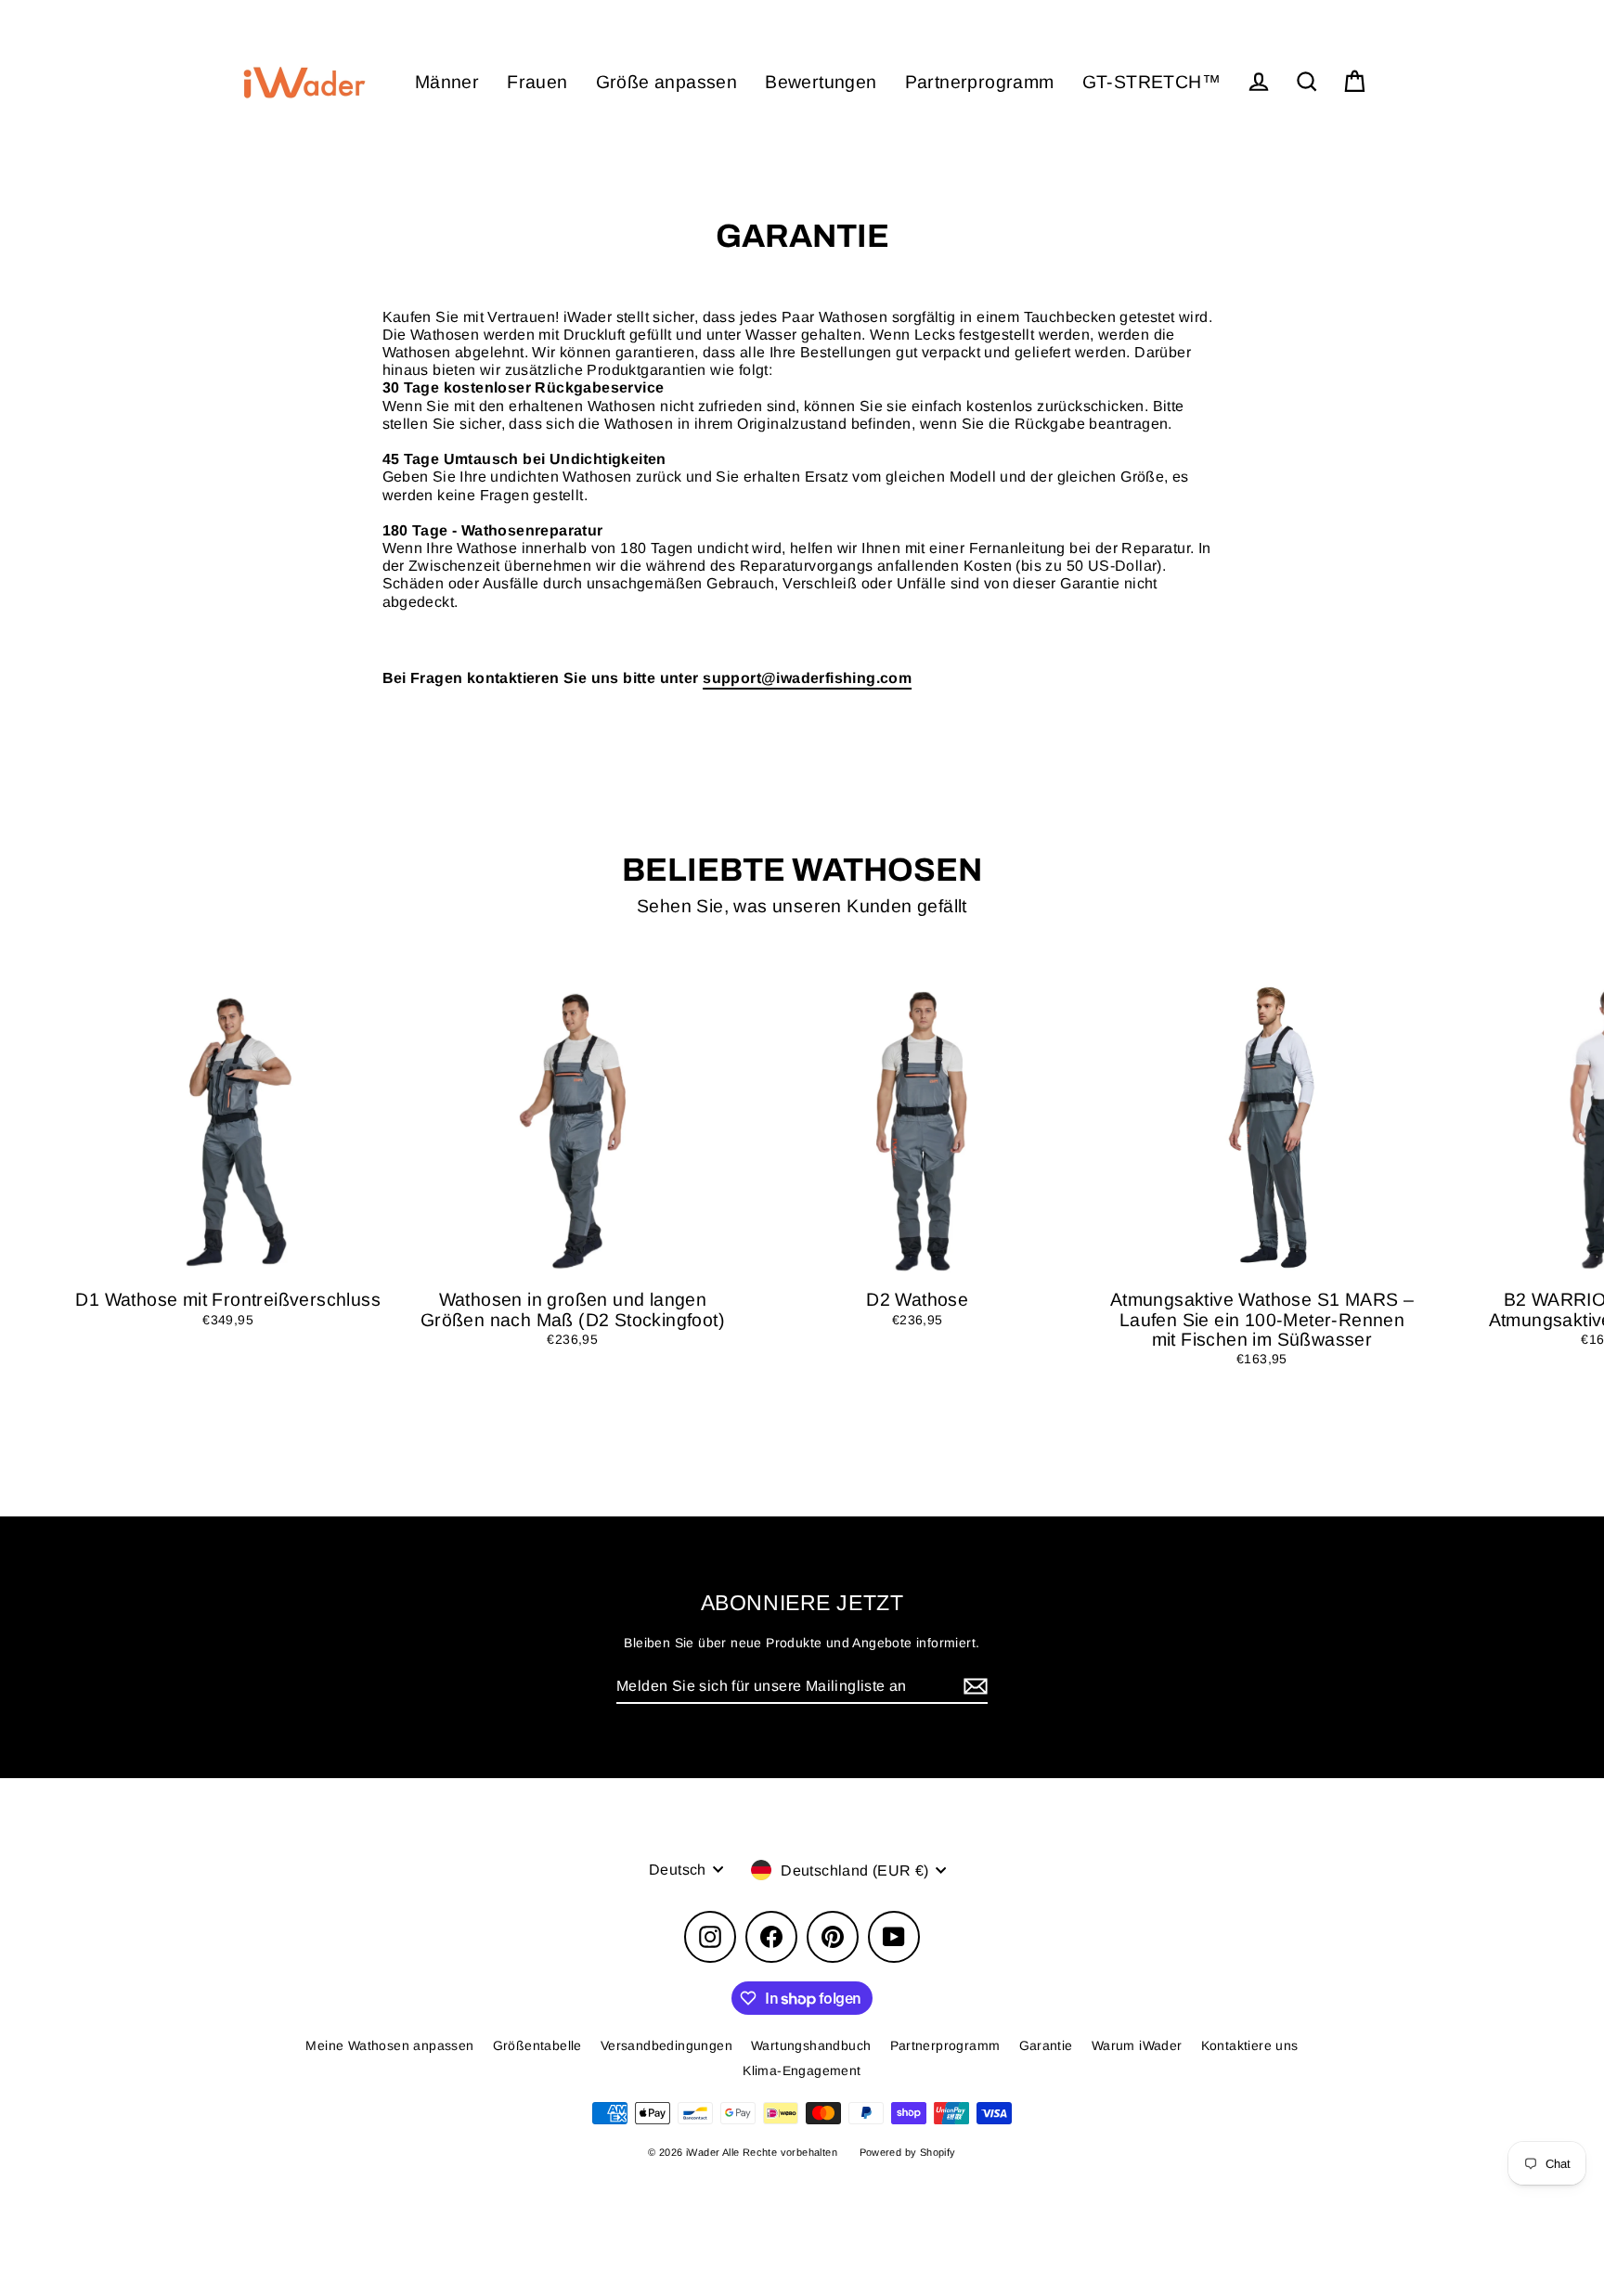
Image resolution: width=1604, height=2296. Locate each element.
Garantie (1046, 2045)
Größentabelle (537, 2045)
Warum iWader (1137, 2045)
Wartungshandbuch (811, 2045)
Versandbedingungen (666, 2045)
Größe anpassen (667, 82)
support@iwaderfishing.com (807, 678)
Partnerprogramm (980, 82)
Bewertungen (821, 82)
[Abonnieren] (973, 1687)
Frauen (537, 82)
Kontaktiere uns (1250, 2045)
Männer (447, 82)
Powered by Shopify (908, 2152)
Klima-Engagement (802, 2070)
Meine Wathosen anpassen (389, 2045)
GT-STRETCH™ (1151, 82)
